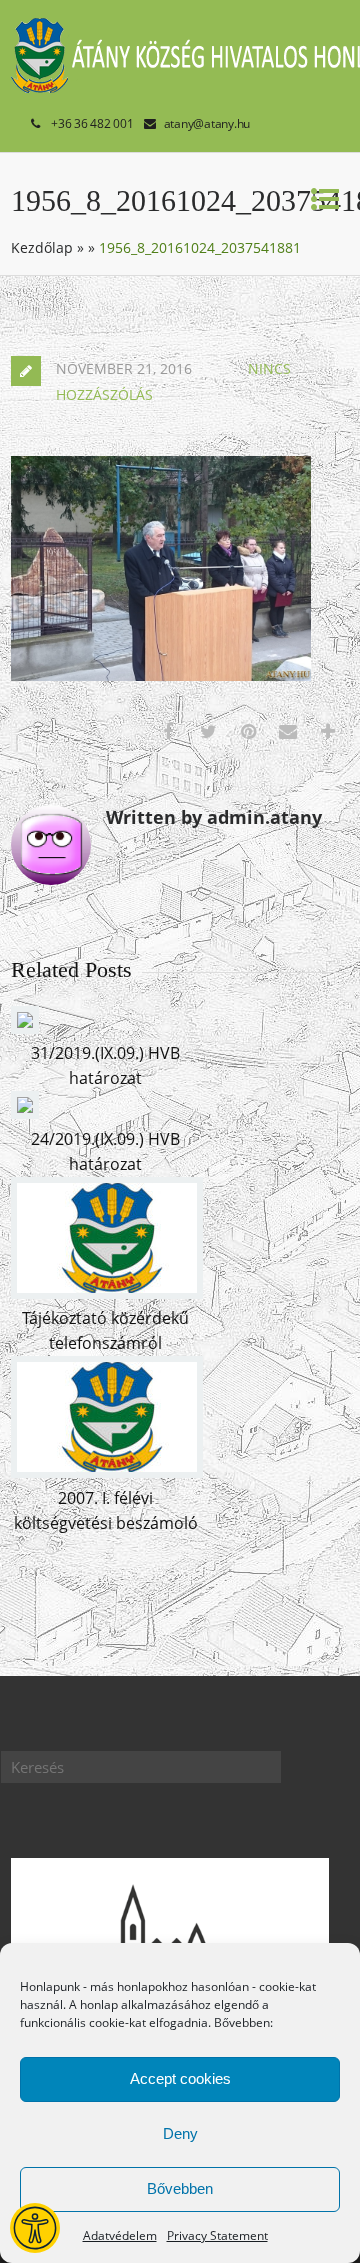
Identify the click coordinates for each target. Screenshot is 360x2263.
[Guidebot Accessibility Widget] (35, 2228)
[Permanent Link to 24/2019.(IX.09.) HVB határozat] (25, 1113)
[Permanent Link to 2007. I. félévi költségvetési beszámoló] (107, 1472)
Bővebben (180, 2188)
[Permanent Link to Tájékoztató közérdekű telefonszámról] (107, 1293)
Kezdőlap (42, 247)
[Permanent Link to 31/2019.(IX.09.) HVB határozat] (25, 1028)
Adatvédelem (120, 2235)
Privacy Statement (217, 2235)
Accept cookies (180, 2078)
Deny (180, 2133)
